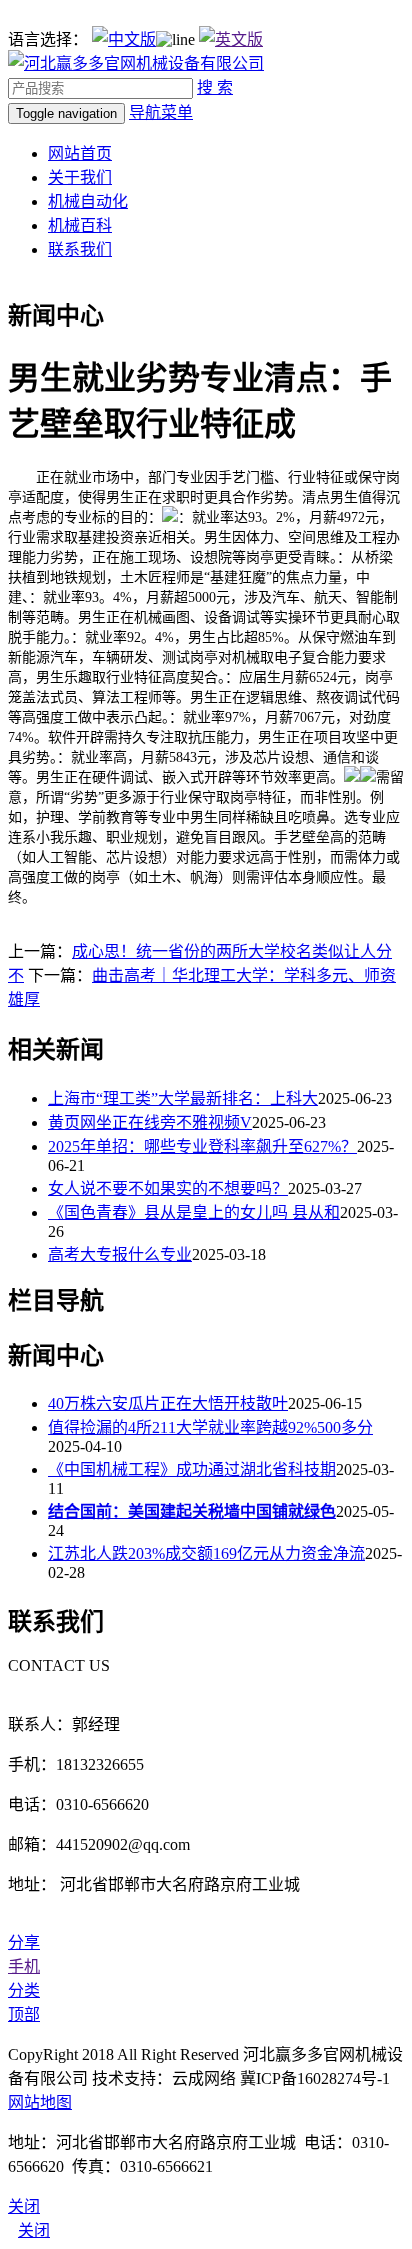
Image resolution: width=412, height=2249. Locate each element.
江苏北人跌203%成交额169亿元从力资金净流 (206, 1553)
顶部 (24, 2014)
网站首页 (80, 153)
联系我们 (80, 249)
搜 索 (215, 87)
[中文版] (124, 39)
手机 (24, 1966)
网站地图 (40, 2102)
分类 (24, 1990)
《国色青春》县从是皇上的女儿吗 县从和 (194, 1212)
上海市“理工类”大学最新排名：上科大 (183, 1098)
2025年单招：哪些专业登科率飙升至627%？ (202, 1146)
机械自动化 (88, 201)
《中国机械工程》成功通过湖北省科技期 (192, 1469)
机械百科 (80, 225)
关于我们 (80, 177)
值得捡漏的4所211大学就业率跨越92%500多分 (210, 1427)
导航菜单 (161, 112)
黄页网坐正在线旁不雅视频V (150, 1122)
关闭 (34, 2230)
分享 (24, 1942)
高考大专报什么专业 (120, 1254)
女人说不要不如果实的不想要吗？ (168, 1188)
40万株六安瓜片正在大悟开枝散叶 (168, 1403)
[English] (231, 39)
